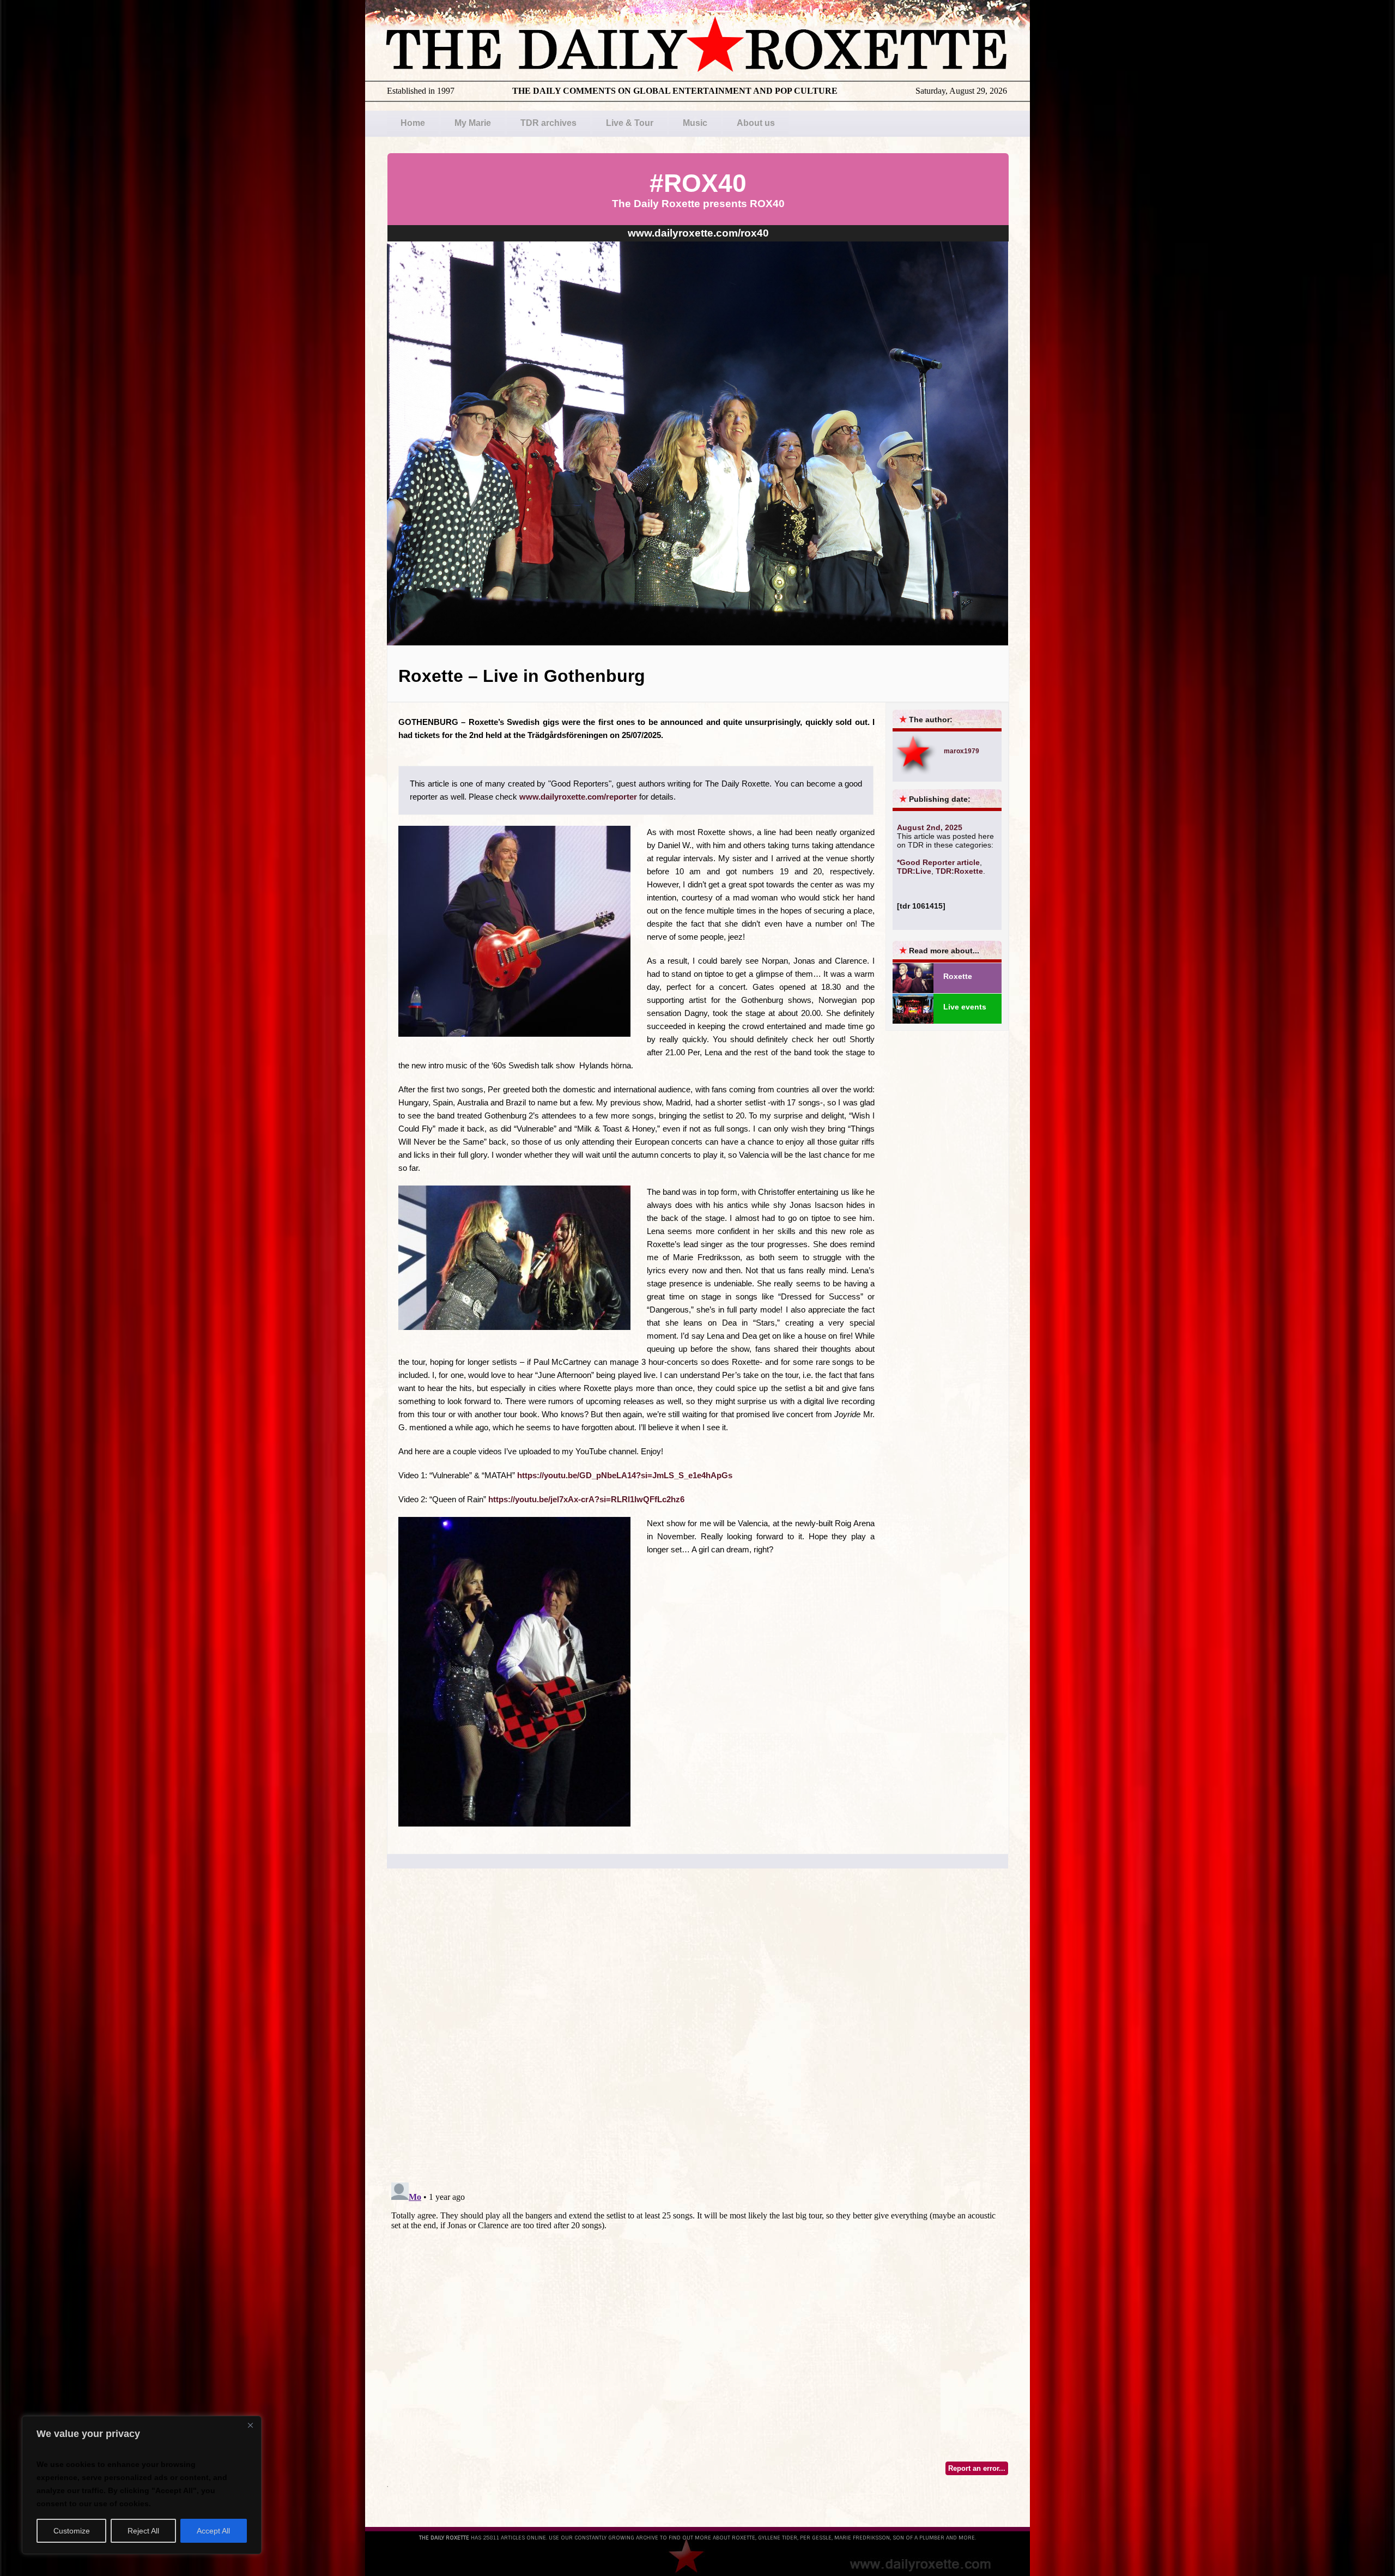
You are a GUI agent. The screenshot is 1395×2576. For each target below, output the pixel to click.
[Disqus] (697, 2035)
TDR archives (548, 123)
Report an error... (977, 2468)
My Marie (473, 123)
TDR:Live (914, 871)
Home (413, 123)
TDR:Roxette (959, 871)
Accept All (213, 2531)
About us (756, 123)
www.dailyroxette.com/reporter (578, 797)
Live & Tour (630, 123)
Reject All (143, 2531)
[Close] (250, 2425)
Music (695, 123)
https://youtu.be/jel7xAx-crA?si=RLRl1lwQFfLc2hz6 (586, 1499)
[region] (142, 2485)
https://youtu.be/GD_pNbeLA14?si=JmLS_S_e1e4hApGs (625, 1475)
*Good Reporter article (938, 862)
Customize (72, 2531)
